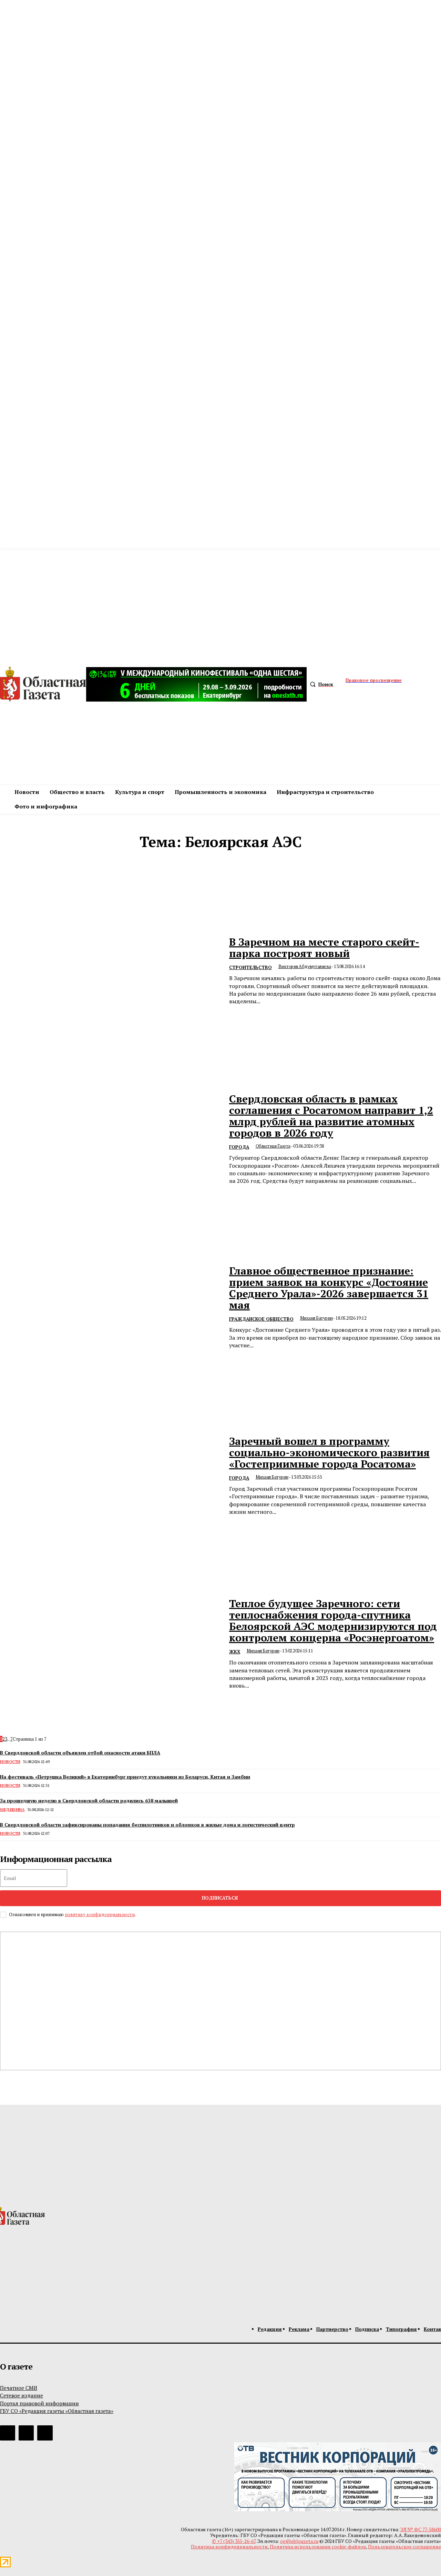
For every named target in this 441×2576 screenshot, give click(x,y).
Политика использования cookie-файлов (318, 2547)
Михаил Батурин (316, 1318)
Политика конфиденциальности (229, 2547)
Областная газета (273, 1146)
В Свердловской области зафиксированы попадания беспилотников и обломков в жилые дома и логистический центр (147, 1825)
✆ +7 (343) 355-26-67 (234, 2541)
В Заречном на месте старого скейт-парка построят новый (324, 948)
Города (239, 1147)
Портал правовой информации (39, 2403)
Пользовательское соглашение (404, 2547)
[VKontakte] (26, 2433)
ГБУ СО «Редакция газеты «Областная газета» (57, 2411)
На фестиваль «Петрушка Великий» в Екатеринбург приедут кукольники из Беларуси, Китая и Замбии (125, 1777)
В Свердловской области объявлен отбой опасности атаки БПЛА (80, 1753)
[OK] (45, 2433)
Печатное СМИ (19, 2388)
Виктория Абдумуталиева (305, 966)
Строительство (250, 967)
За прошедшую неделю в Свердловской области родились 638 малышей (89, 1800)
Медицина (12, 1809)
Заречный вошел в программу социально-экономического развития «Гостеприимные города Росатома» (329, 1452)
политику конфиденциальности (100, 1914)
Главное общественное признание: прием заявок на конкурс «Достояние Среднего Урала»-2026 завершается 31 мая (329, 1288)
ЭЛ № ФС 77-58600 (421, 2529)
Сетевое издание (22, 2395)
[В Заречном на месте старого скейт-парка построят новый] (110, 971)
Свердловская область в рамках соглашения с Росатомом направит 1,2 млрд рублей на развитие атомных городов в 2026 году (331, 1116)
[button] (320, 684)
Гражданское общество (261, 1319)
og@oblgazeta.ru (299, 2541)
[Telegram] (8, 2433)
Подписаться (220, 1898)
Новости (10, 1762)
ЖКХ (235, 1652)
